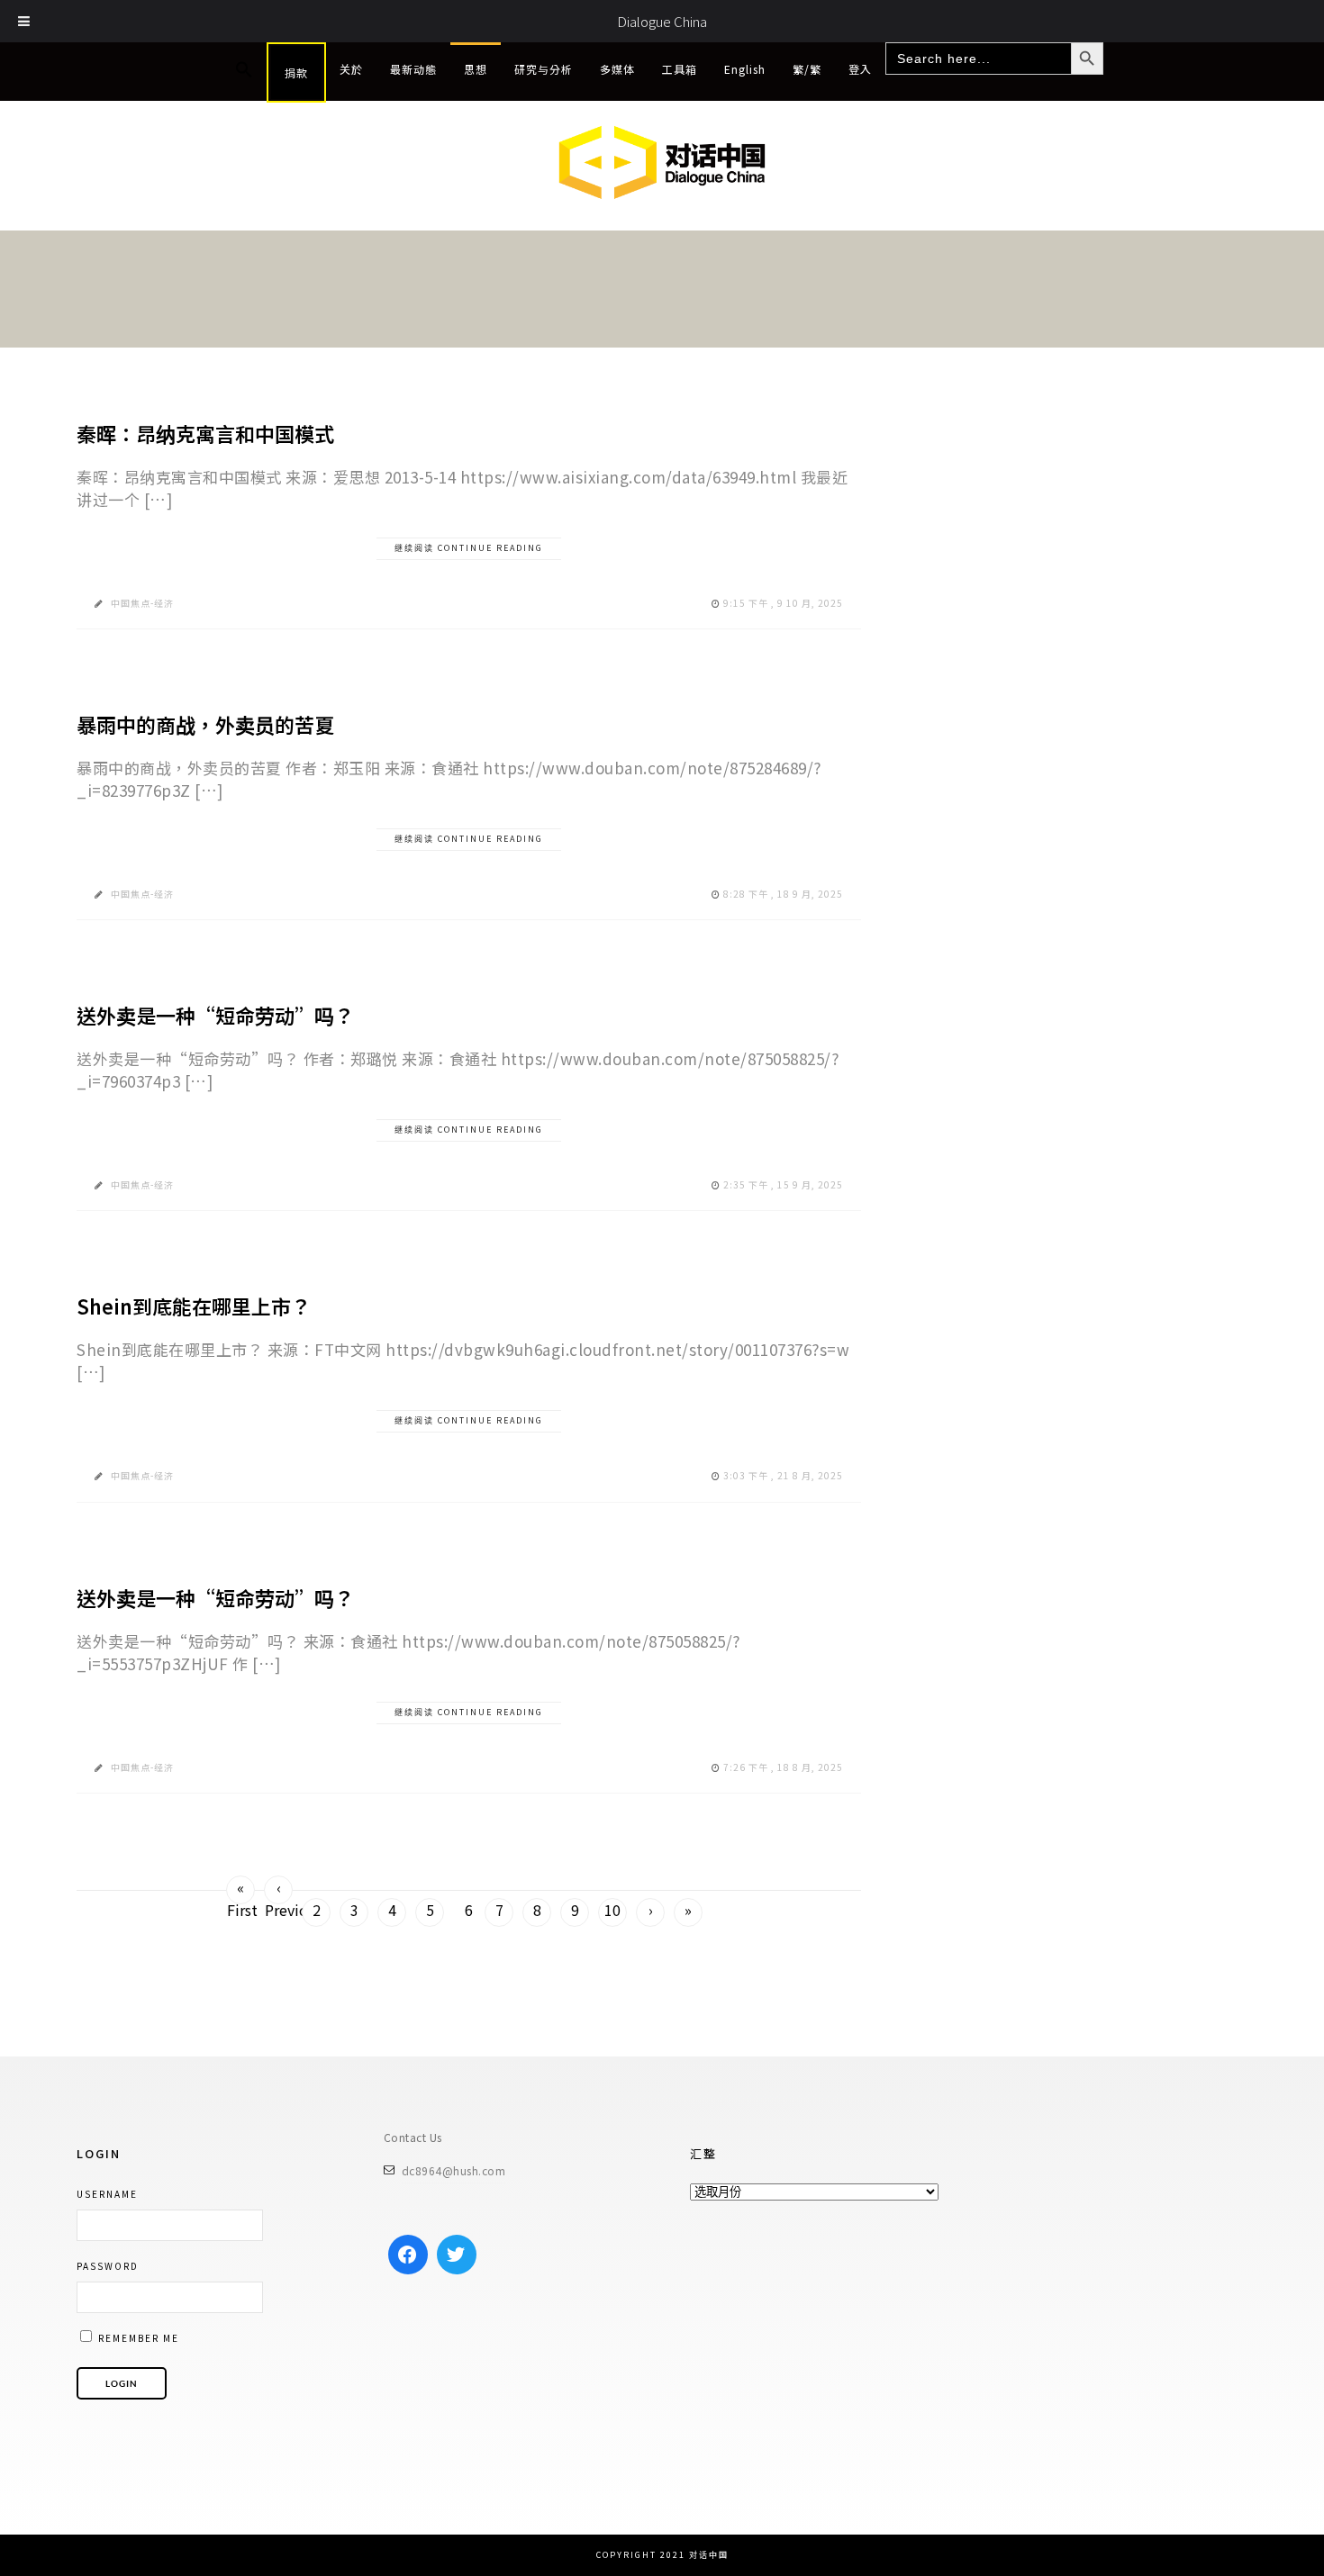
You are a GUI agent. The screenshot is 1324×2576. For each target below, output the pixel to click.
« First (241, 1890)
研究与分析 (544, 69)
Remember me (137, 2338)
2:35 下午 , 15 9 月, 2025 (783, 1184)
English (745, 69)
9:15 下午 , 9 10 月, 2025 (783, 603)
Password (108, 2266)
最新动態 (413, 69)
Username (107, 2194)
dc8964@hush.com (454, 2170)
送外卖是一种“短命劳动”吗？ (215, 1015)
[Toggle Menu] (24, 21)
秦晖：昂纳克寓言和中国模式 (205, 433)
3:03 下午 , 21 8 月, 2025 (783, 1475)
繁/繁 (807, 69)
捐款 (296, 72)
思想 (476, 69)
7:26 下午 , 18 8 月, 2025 (783, 1767)
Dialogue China (662, 21)
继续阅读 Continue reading (469, 548)
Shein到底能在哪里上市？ (194, 1306)
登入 (860, 69)
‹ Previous (279, 1890)
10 (612, 1910)
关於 (351, 69)
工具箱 (680, 69)
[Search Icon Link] (244, 70)
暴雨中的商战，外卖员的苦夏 (205, 724)
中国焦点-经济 (142, 603)
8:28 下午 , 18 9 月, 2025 (783, 894)
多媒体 (617, 69)
